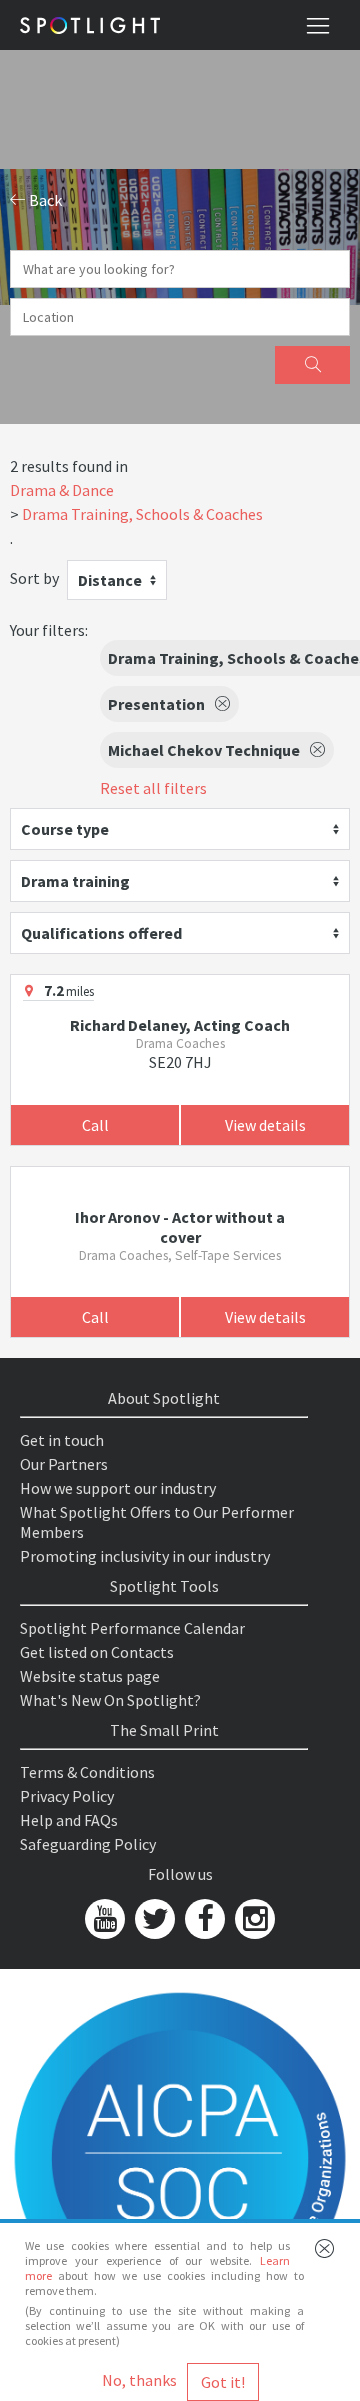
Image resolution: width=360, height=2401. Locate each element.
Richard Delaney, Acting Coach (180, 1025)
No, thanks (139, 2380)
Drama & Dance (62, 490)
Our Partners (64, 1464)
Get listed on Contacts (97, 1652)
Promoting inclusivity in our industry (145, 1556)
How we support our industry (118, 1488)
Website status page (90, 1676)
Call (95, 1125)
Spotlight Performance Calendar (132, 1628)
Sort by (34, 578)
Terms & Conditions (87, 1772)
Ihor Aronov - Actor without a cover (180, 1227)
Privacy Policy (67, 1796)
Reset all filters (153, 788)
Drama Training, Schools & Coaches (142, 514)
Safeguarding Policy (88, 1844)
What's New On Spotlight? (110, 1700)
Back (44, 200)
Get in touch (62, 1440)
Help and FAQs (69, 1820)
